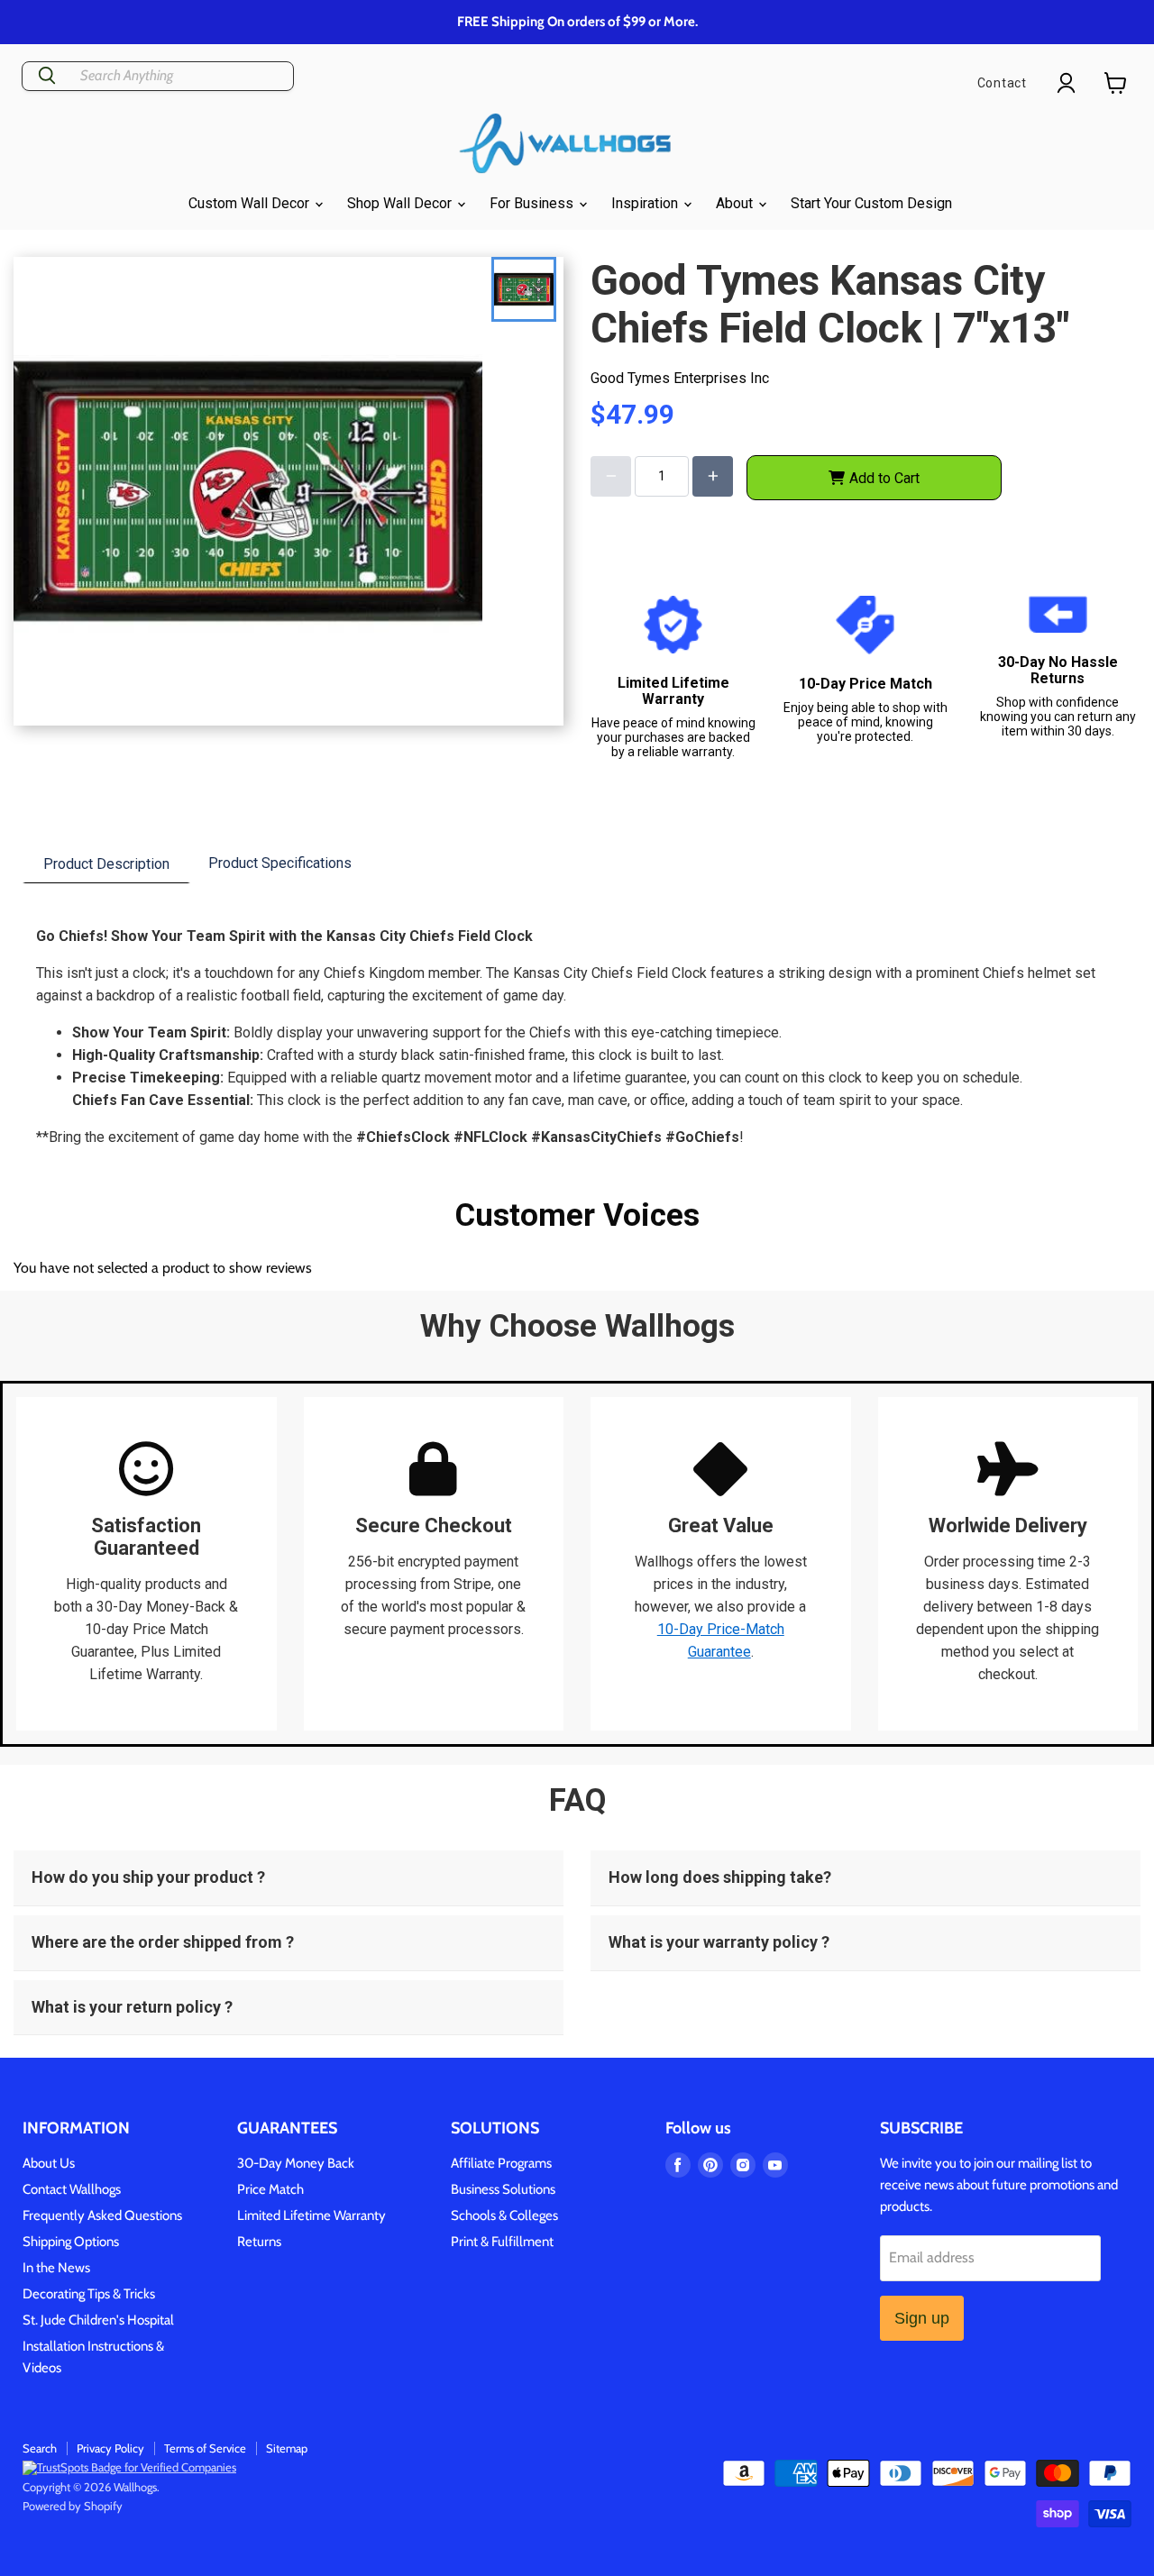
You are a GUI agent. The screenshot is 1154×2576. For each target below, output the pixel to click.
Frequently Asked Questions (102, 2215)
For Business (533, 203)
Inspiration (646, 203)
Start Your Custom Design (871, 203)
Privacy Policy (110, 2448)
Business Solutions (503, 2189)
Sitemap (287, 2448)
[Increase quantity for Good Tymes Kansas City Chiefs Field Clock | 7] (713, 476)
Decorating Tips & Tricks (89, 2294)
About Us (49, 2163)
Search (40, 2448)
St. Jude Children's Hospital (98, 2320)
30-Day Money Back (296, 2163)
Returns (259, 2242)
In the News (56, 2268)
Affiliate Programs (501, 2163)
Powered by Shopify (73, 2506)
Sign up (922, 2318)
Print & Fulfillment (502, 2242)
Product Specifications (280, 863)
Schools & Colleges (504, 2215)
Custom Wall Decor (251, 203)
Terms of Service (205, 2448)
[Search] (47, 76)
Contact (1002, 83)
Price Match (270, 2189)
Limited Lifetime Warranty (311, 2215)
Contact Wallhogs (72, 2189)
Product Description (106, 864)
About (736, 203)
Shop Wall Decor (401, 203)
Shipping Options (71, 2242)
